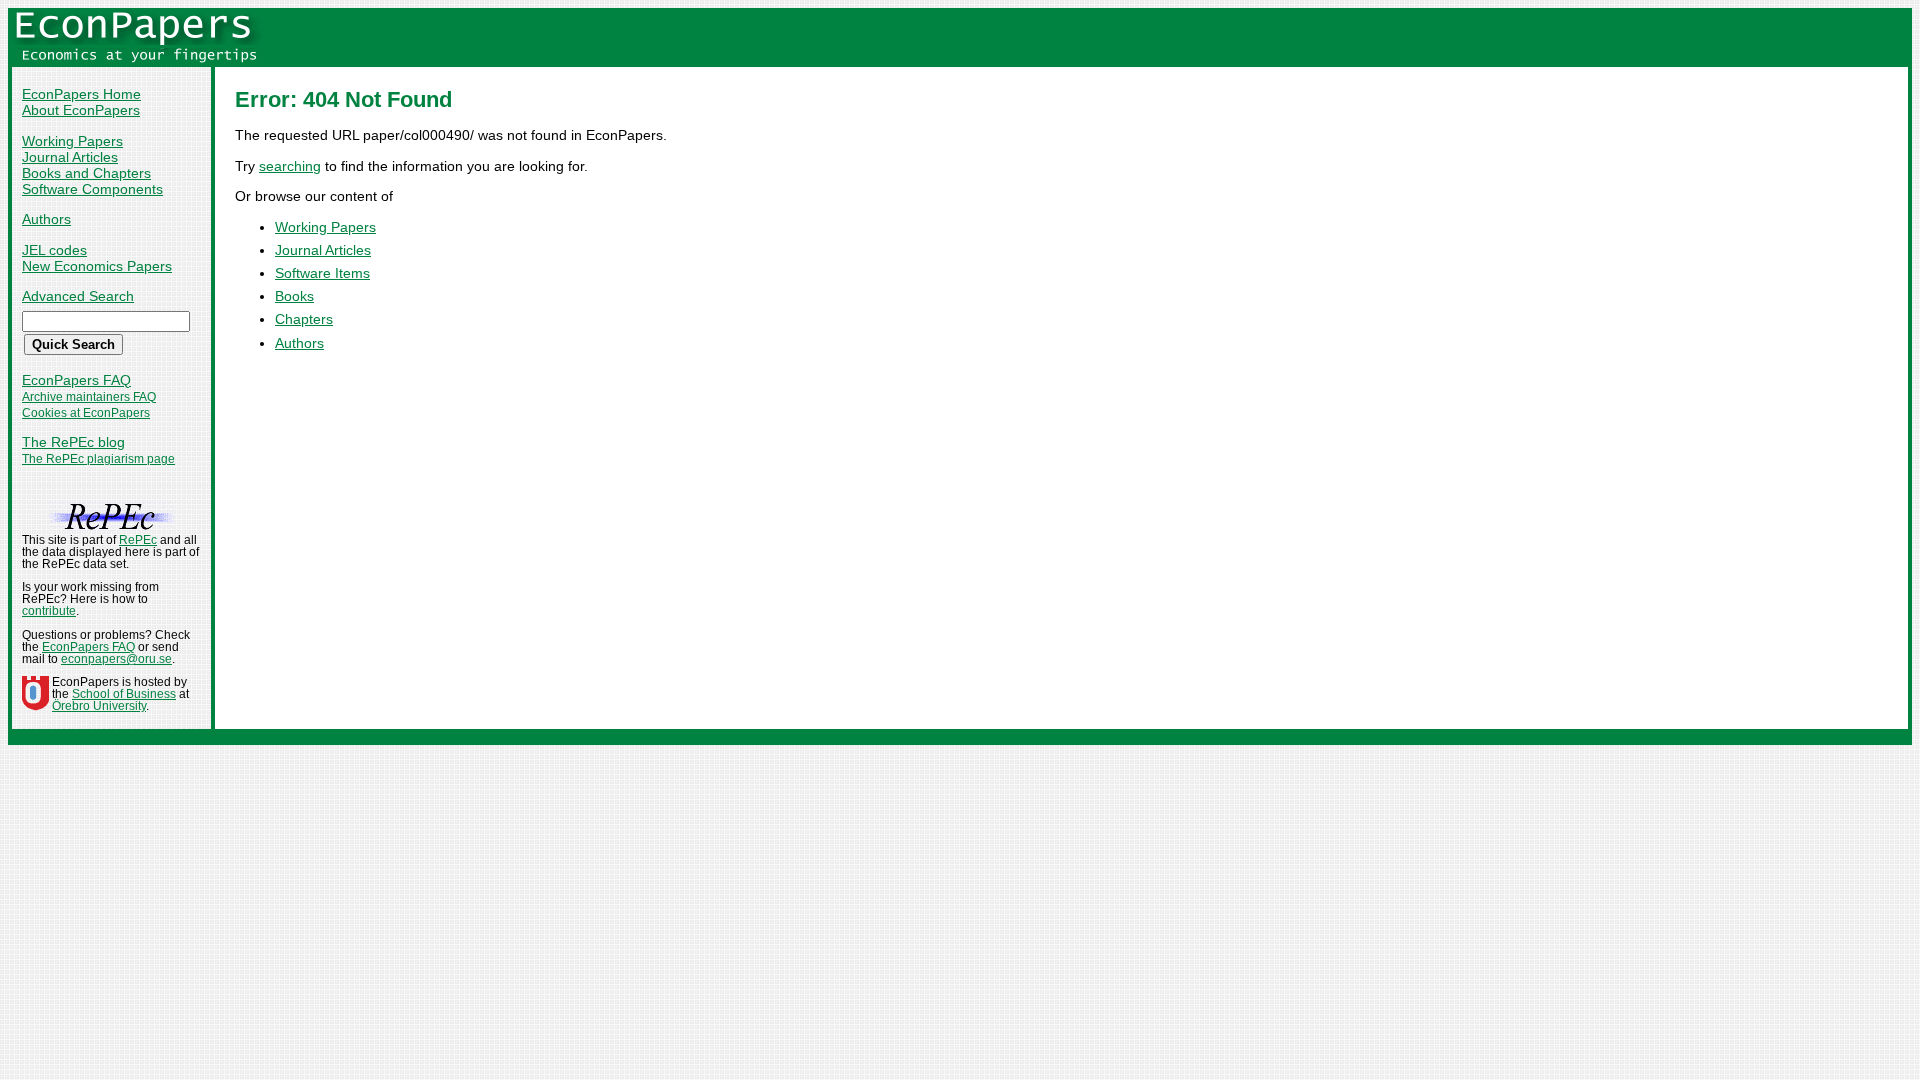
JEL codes (54, 250)
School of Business (124, 694)
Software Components (92, 189)
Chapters (304, 319)
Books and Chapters (86, 173)
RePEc (138, 540)
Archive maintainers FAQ (89, 397)
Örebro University (99, 706)
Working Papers (72, 141)
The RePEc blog (73, 442)
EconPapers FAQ (76, 380)
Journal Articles (70, 157)
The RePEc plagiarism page (98, 459)
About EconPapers (81, 110)
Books (294, 296)
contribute (49, 611)
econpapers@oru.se (116, 659)
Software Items (322, 273)
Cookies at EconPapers (86, 413)
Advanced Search (78, 296)
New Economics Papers (97, 266)
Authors (46, 219)
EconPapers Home (81, 94)
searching (290, 166)
